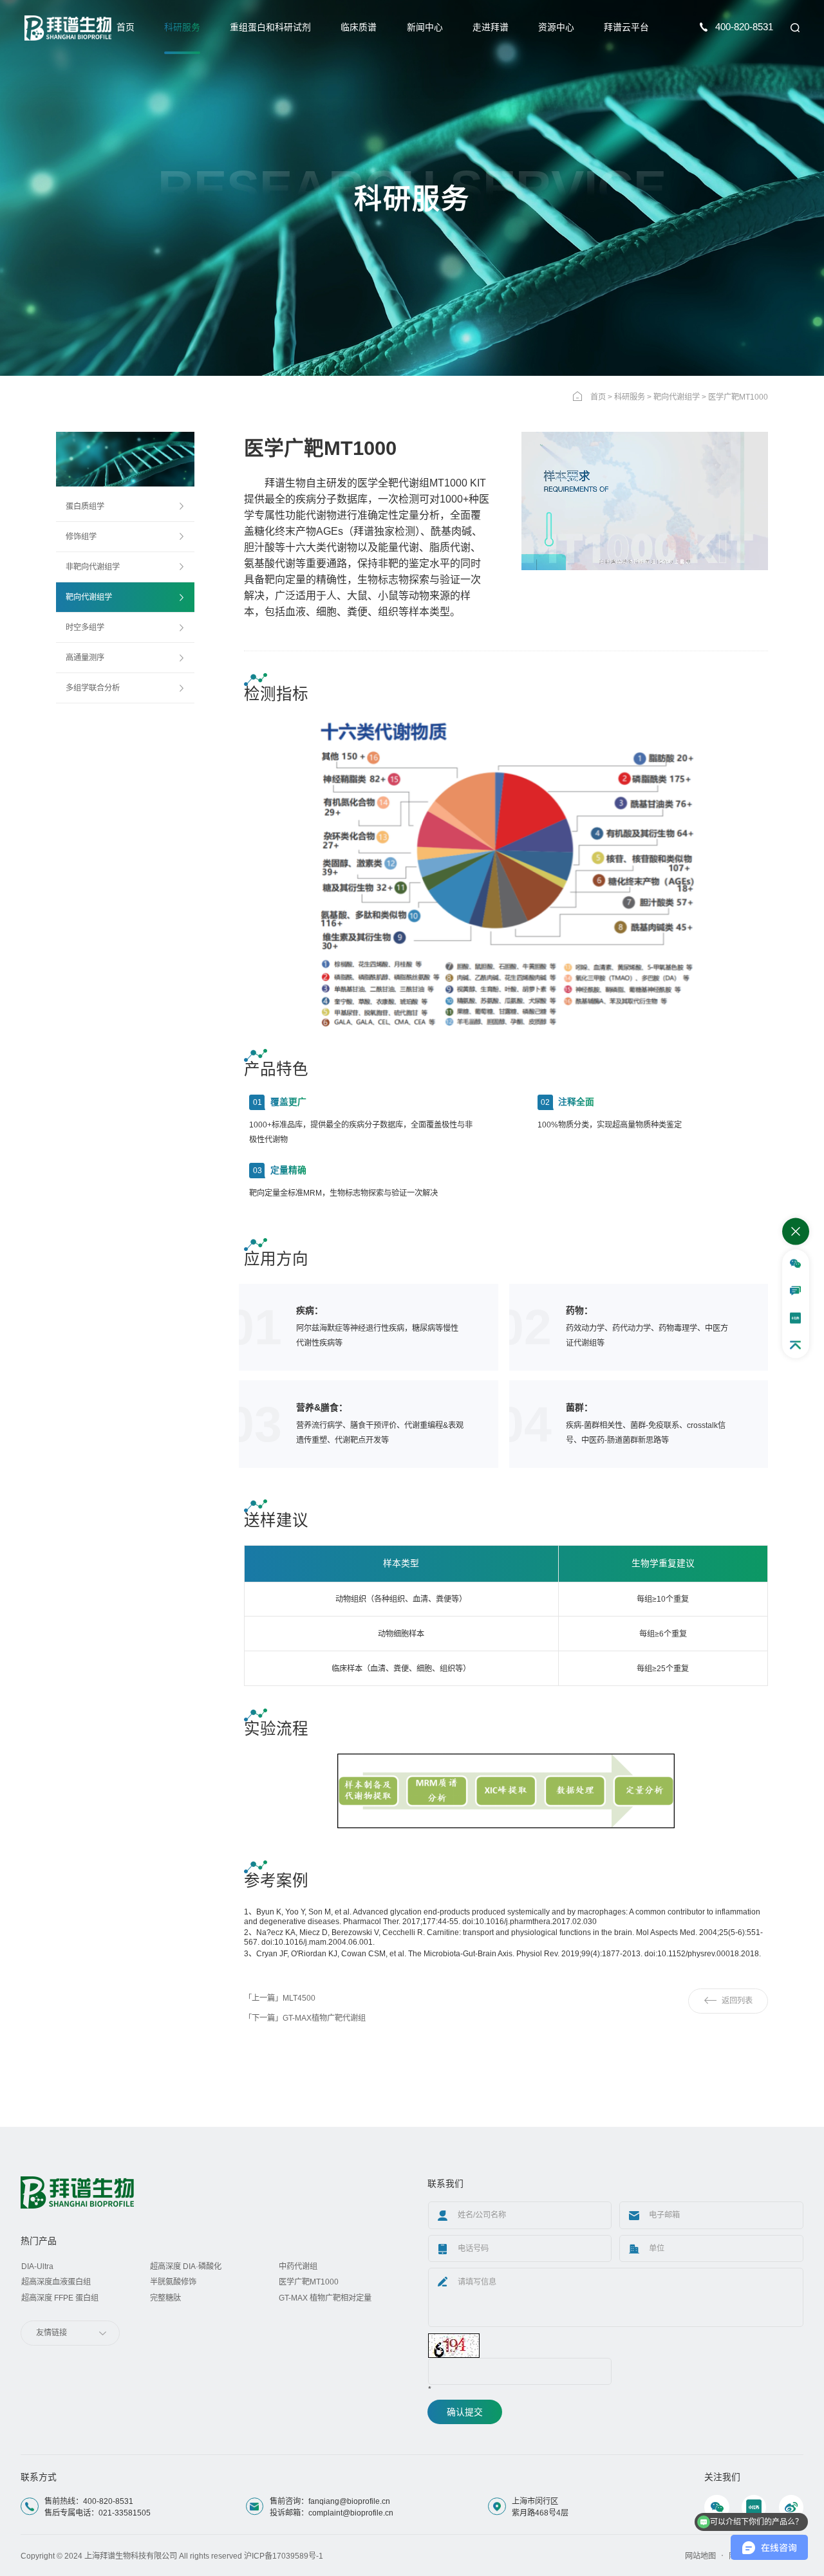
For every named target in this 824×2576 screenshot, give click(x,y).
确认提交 (465, 2412)
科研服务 (182, 27)
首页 (126, 27)
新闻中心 (425, 27)
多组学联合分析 (93, 688)
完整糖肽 (165, 2298)
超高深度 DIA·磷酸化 (186, 2266)
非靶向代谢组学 (93, 567)
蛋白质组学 (85, 506)
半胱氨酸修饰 (173, 2282)
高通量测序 (85, 658)
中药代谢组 (298, 2266)
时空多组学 (85, 627)
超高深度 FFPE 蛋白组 (60, 2298)
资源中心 (556, 27)
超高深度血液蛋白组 (56, 2282)
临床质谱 (359, 27)
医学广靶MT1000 (309, 2282)
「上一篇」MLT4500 (280, 1998)
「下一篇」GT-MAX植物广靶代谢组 (305, 2018)
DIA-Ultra (37, 2266)
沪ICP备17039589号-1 (284, 2556)
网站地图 (700, 2556)
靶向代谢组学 (677, 397)
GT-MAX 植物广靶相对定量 (325, 2298)
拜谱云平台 (626, 27)
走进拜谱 (491, 27)
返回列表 (737, 2001)
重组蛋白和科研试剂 (270, 27)
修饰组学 (81, 537)
